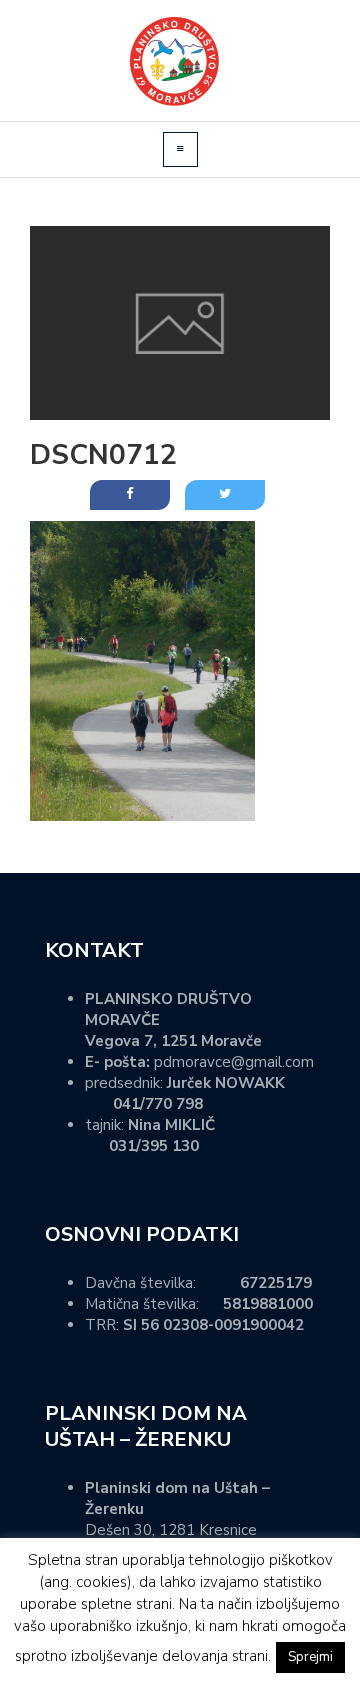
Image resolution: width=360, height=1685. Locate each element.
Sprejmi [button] (310, 1657)
